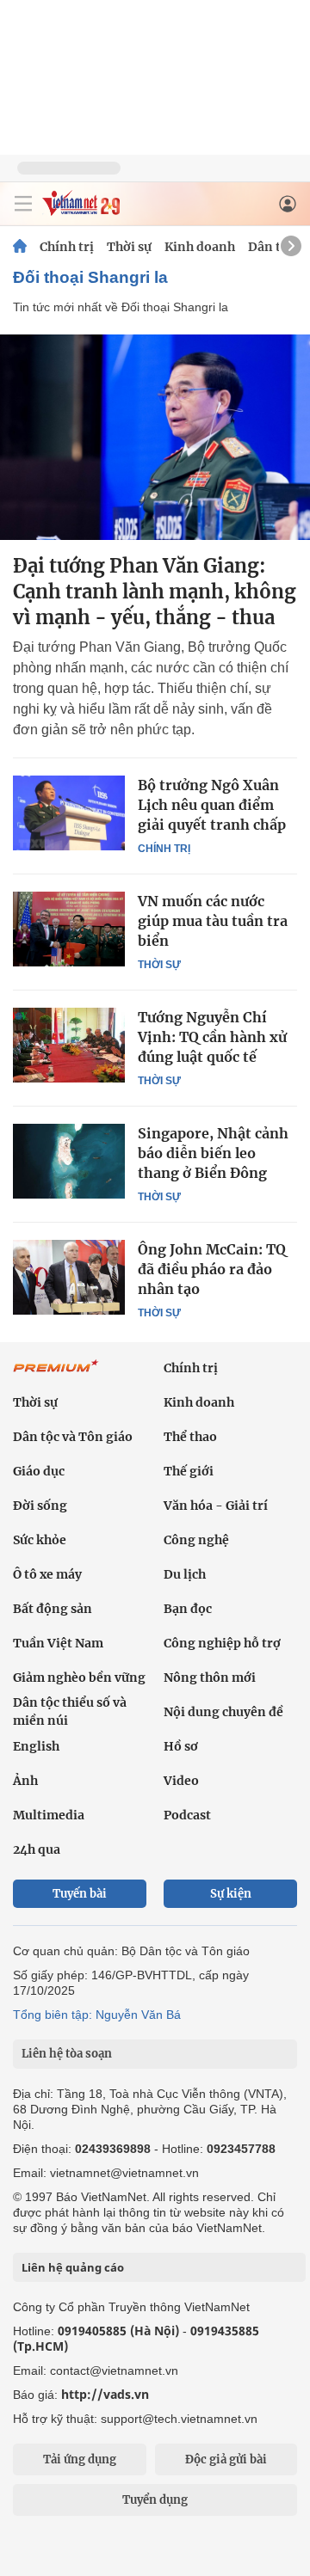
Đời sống (40, 1506)
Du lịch (185, 1574)
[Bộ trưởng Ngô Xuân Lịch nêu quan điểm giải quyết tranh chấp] (69, 813)
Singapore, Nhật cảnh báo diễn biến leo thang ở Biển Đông (213, 1153)
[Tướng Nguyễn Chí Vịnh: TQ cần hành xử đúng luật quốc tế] (69, 1045)
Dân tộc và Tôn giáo (73, 1437)
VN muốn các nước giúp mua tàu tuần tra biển (213, 921)
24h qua (37, 1849)
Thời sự (129, 247)
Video (181, 1781)
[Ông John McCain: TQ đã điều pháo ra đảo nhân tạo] (69, 1277)
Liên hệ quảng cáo (73, 2267)
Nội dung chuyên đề (223, 1712)
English (36, 1746)
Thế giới (189, 1471)
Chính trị (67, 247)
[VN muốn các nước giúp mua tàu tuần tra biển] (69, 929)
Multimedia (49, 1815)
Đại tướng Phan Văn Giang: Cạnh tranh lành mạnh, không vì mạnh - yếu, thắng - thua (155, 592)
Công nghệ (196, 1540)
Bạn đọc (188, 1609)
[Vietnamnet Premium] (56, 1375)
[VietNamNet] (20, 247)
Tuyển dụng (155, 2500)
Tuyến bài (80, 1894)
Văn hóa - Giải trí (216, 1506)
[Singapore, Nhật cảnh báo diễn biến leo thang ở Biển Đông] (69, 1161)
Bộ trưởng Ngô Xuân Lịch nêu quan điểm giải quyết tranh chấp (212, 805)
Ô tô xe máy (47, 1574)
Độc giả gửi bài (226, 2459)
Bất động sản (53, 1609)
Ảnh (25, 1781)
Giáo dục (39, 1471)
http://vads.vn (105, 2394)
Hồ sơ (181, 1746)
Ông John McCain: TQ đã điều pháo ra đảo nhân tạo (212, 1269)
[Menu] (23, 204)
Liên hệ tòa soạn (67, 2054)
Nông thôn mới (210, 1677)
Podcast (187, 1815)
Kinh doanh (200, 247)
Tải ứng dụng (80, 2459)
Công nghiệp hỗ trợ (222, 1643)
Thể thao (190, 1437)
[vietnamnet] (81, 211)
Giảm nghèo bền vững (79, 1677)
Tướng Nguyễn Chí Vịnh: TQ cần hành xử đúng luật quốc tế (212, 1037)
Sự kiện (231, 1894)
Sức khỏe (40, 1540)
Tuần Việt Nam (58, 1643)
